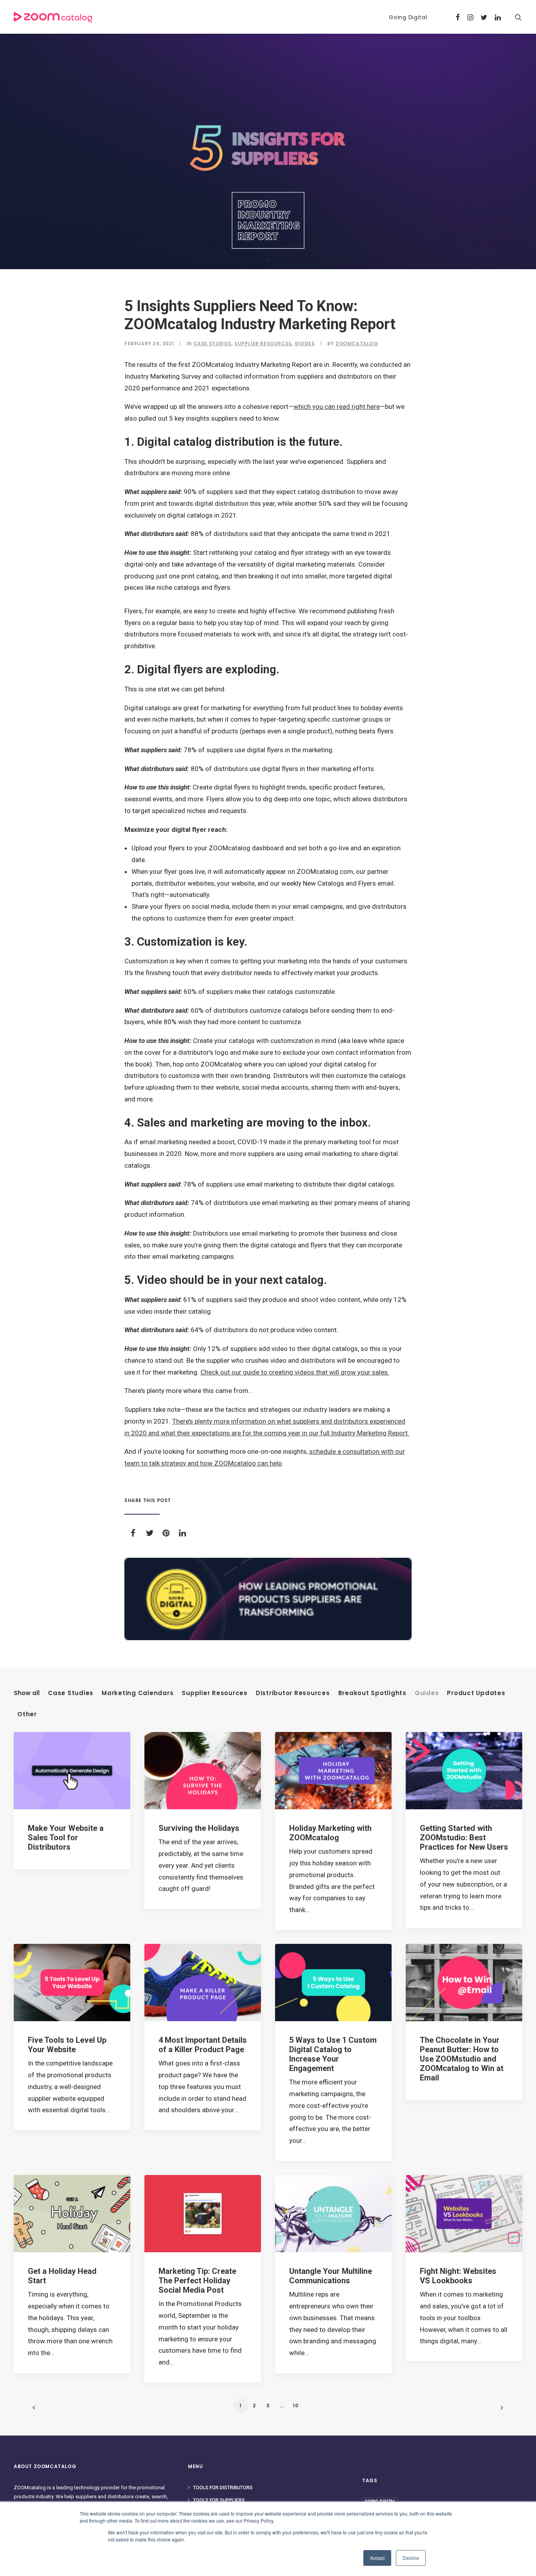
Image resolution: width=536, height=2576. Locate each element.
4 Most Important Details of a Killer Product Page (203, 2045)
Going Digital (408, 17)
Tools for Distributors (223, 2488)
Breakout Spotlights (372, 1693)
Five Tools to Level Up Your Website (67, 2045)
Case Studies (212, 344)
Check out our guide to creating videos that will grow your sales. (295, 1372)
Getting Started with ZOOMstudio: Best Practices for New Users (464, 1838)
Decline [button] (411, 2558)
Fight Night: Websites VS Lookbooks (458, 2276)
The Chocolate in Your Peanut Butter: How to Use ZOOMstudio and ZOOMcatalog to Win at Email (462, 2059)
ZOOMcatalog (357, 344)
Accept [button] (377, 2558)
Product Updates (476, 1693)
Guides (305, 344)
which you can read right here (337, 407)
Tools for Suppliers (219, 2500)
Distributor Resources (293, 1693)
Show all (27, 1693)
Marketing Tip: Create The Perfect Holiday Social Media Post (197, 2281)
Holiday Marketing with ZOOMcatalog (330, 1833)
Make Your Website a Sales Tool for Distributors (66, 1838)
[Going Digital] (268, 1599)
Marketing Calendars (138, 1693)
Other (27, 1714)
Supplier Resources (263, 344)
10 (296, 2406)
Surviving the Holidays (199, 1828)
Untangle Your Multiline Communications (331, 2276)
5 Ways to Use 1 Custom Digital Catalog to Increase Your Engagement (333, 2054)
